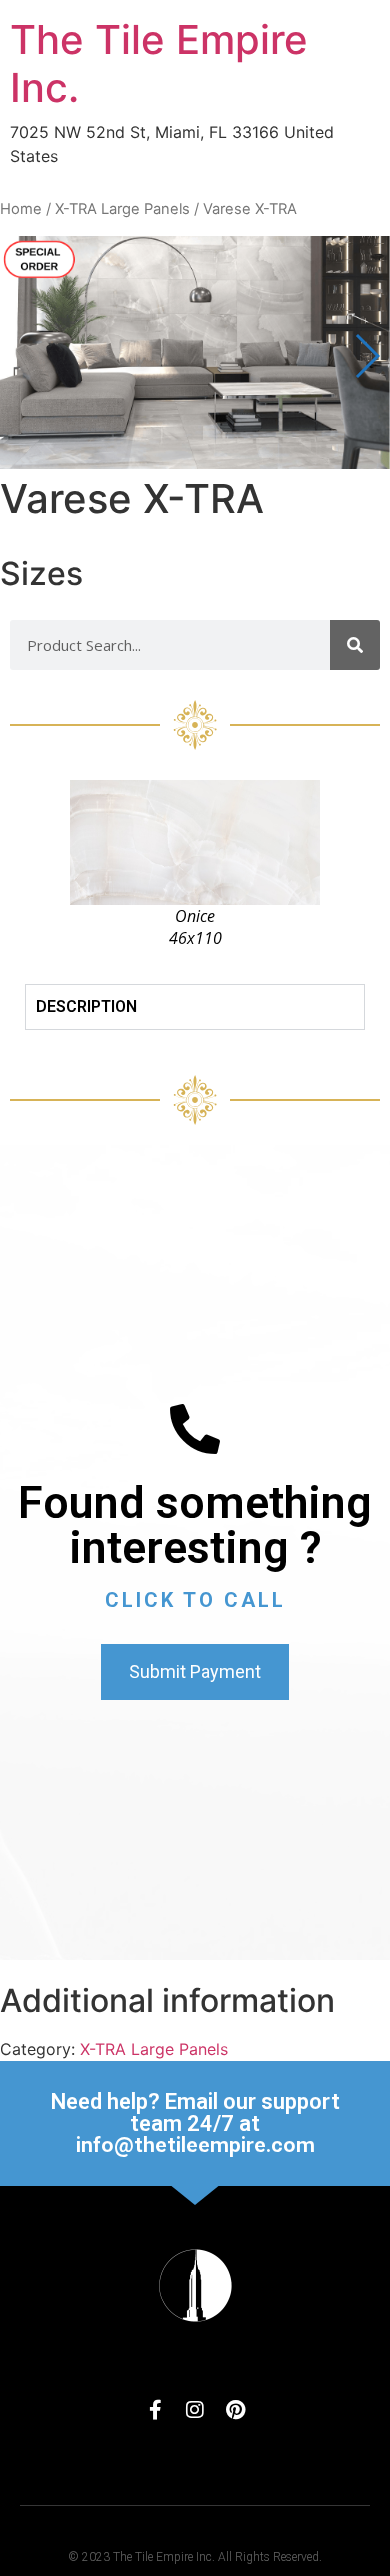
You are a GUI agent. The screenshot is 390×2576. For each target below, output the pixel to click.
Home (21, 209)
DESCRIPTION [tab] (86, 1006)
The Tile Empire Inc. (159, 63)
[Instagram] (195, 2410)
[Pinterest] (235, 2410)
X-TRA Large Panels (122, 209)
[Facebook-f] (155, 2410)
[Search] (355, 645)
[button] (366, 356)
